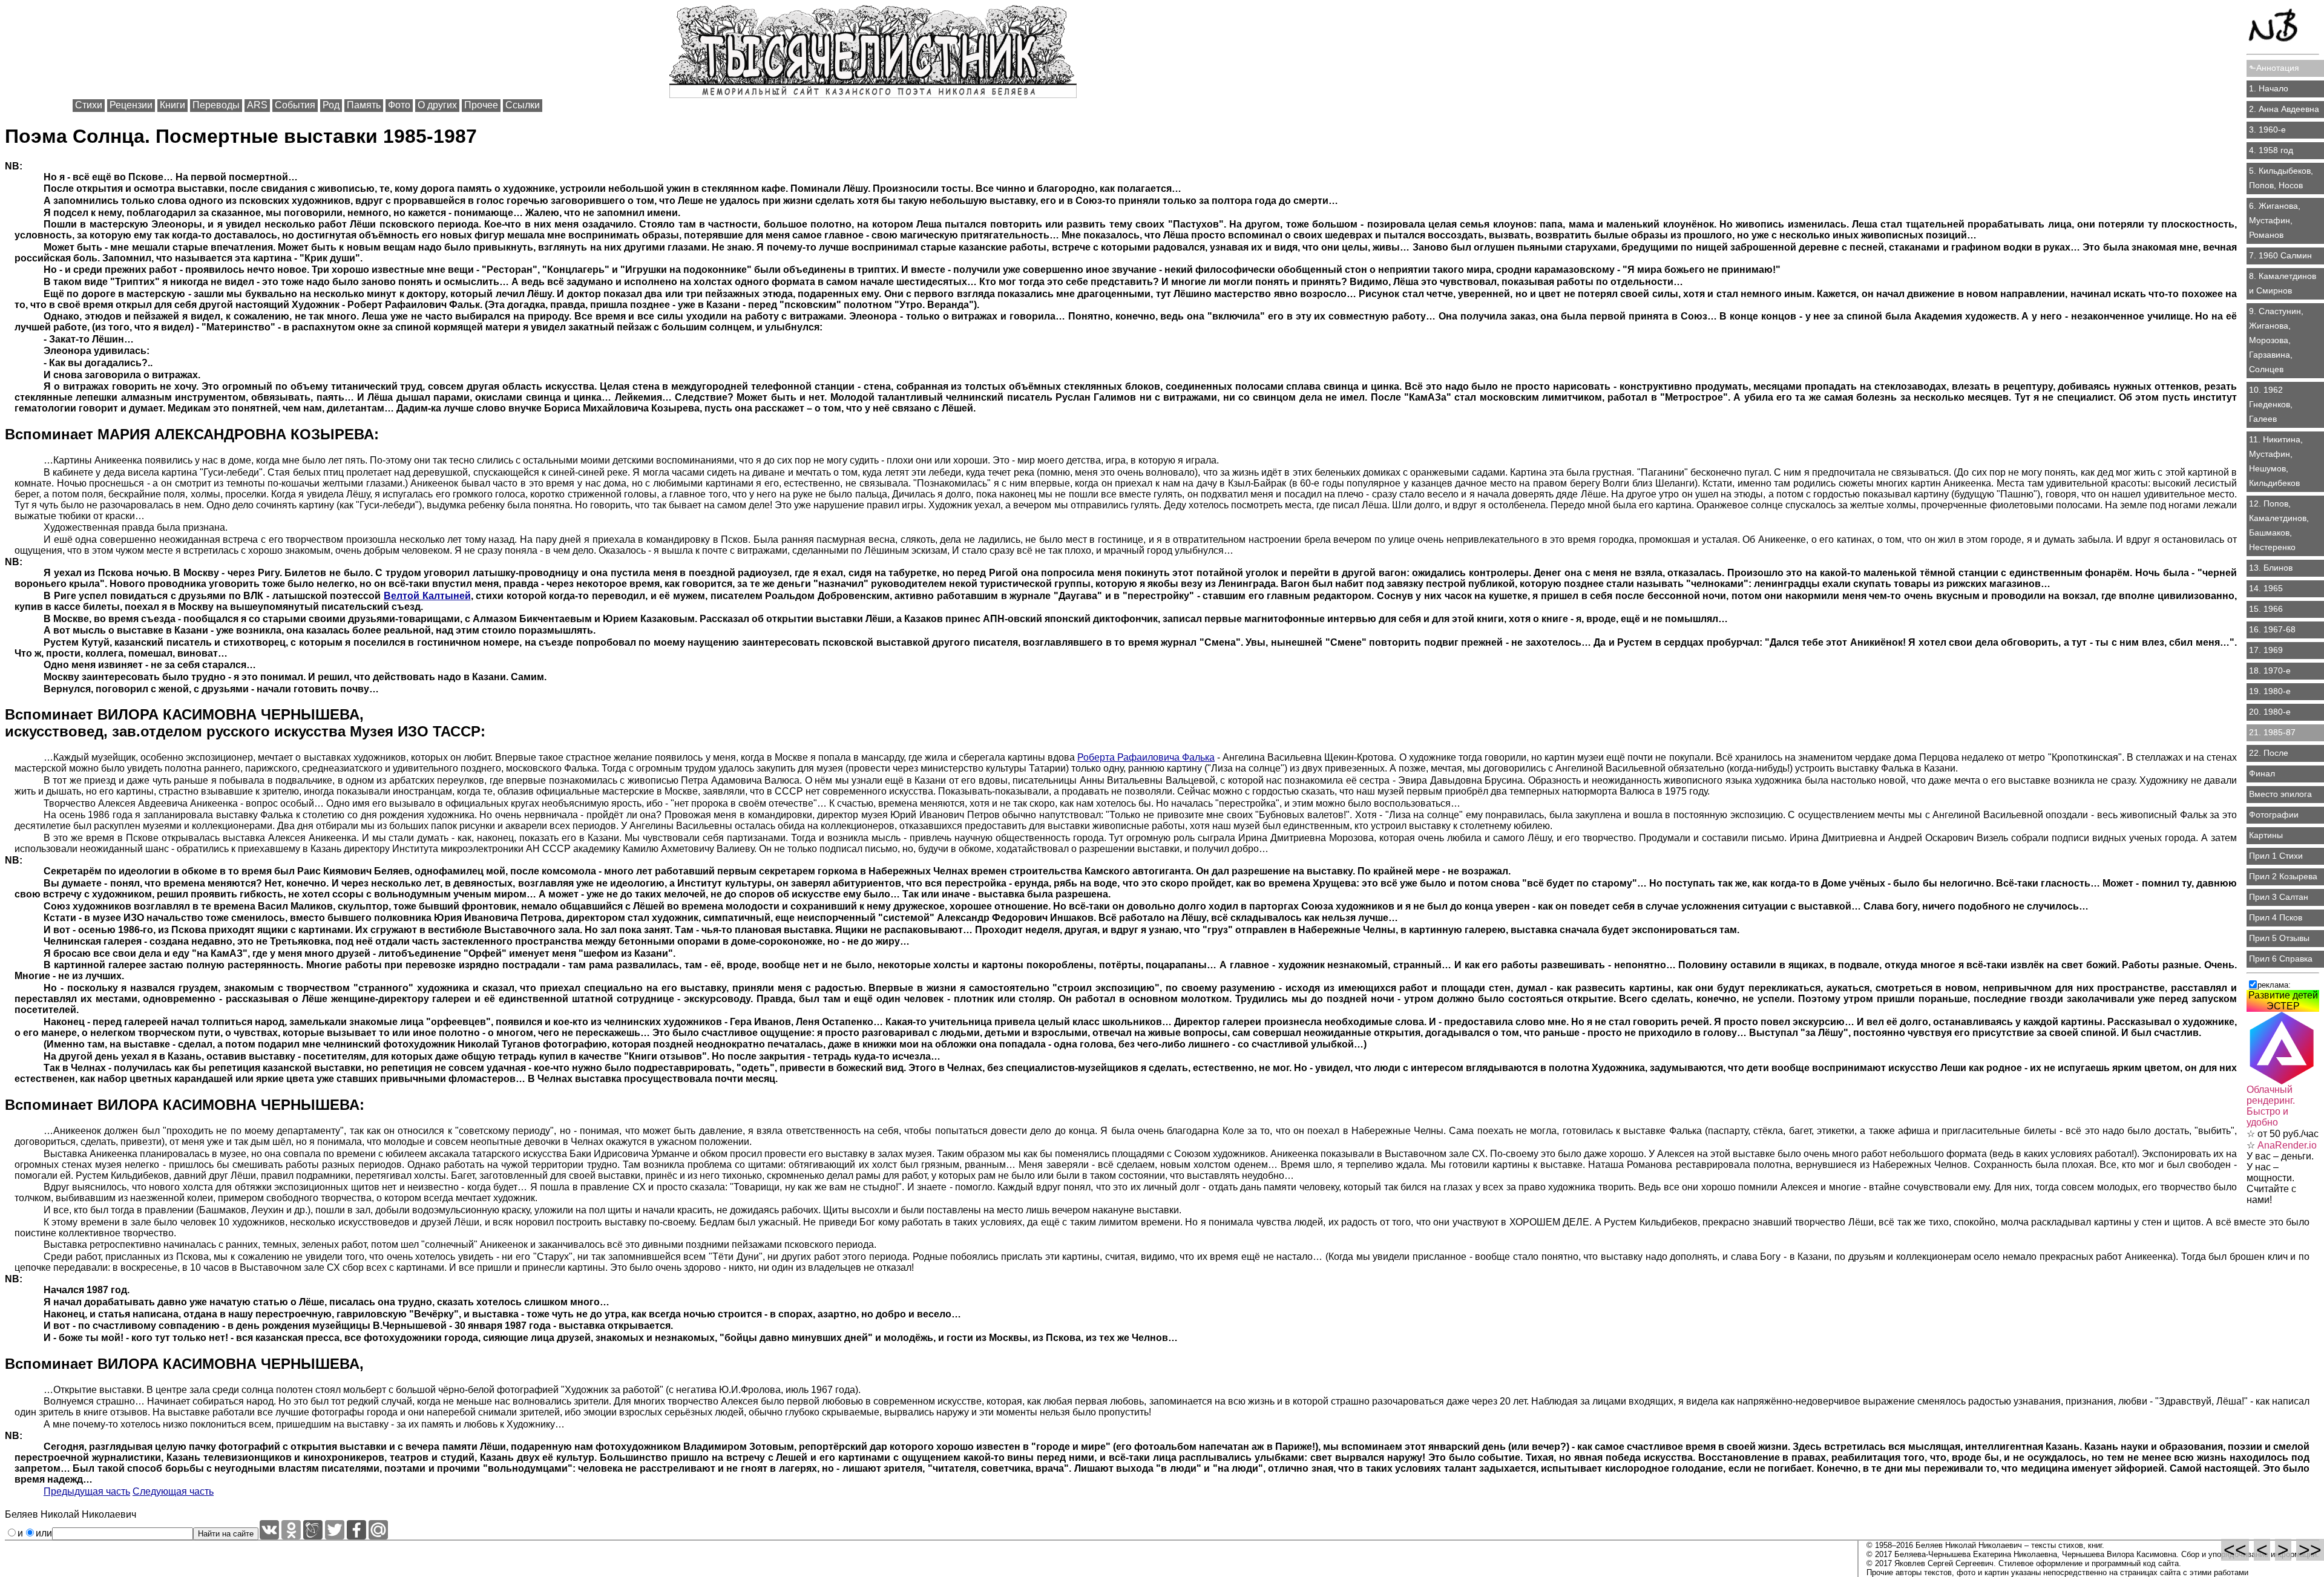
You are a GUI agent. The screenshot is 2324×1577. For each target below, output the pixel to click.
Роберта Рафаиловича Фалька (1146, 757)
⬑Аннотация (2274, 68)
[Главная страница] (2283, 28)
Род (331, 105)
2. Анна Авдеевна (2284, 109)
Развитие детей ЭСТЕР (2283, 1001)
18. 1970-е (2270, 670)
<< (2235, 1550)
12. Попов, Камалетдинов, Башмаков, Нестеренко (2279, 525)
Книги (172, 105)
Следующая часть (173, 1491)
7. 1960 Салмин (2280, 255)
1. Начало (2269, 88)
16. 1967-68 (2272, 629)
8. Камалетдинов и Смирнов (2283, 283)
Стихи (89, 105)
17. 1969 (2266, 650)
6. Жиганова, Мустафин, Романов (2275, 220)
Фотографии (2274, 815)
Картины (2266, 835)
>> (2310, 1550)
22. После (2269, 753)
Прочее (481, 105)
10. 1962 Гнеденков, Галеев (2271, 404)
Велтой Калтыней (427, 596)
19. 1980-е (2270, 691)
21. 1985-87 (2272, 732)
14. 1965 (2266, 588)
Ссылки (523, 105)
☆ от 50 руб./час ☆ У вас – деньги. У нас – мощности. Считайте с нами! (2283, 1145)
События (295, 105)
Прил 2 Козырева (2283, 876)
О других (437, 105)
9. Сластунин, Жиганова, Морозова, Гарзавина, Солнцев (2276, 340)
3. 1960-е (2267, 130)
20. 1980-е (2270, 712)
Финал (2262, 773)
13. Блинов (2271, 568)
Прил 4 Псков (2276, 917)
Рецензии (131, 105)
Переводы (216, 105)
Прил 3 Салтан (2279, 897)
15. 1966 (2266, 609)
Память (364, 105)
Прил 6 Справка (2281, 959)
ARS (257, 105)
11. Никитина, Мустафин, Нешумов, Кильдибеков (2276, 461)
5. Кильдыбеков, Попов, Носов (2281, 178)
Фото (399, 105)
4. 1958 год (2271, 150)
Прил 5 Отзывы (2279, 938)
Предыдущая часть (87, 1491)
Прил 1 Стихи (2276, 856)
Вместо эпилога (2280, 794)
